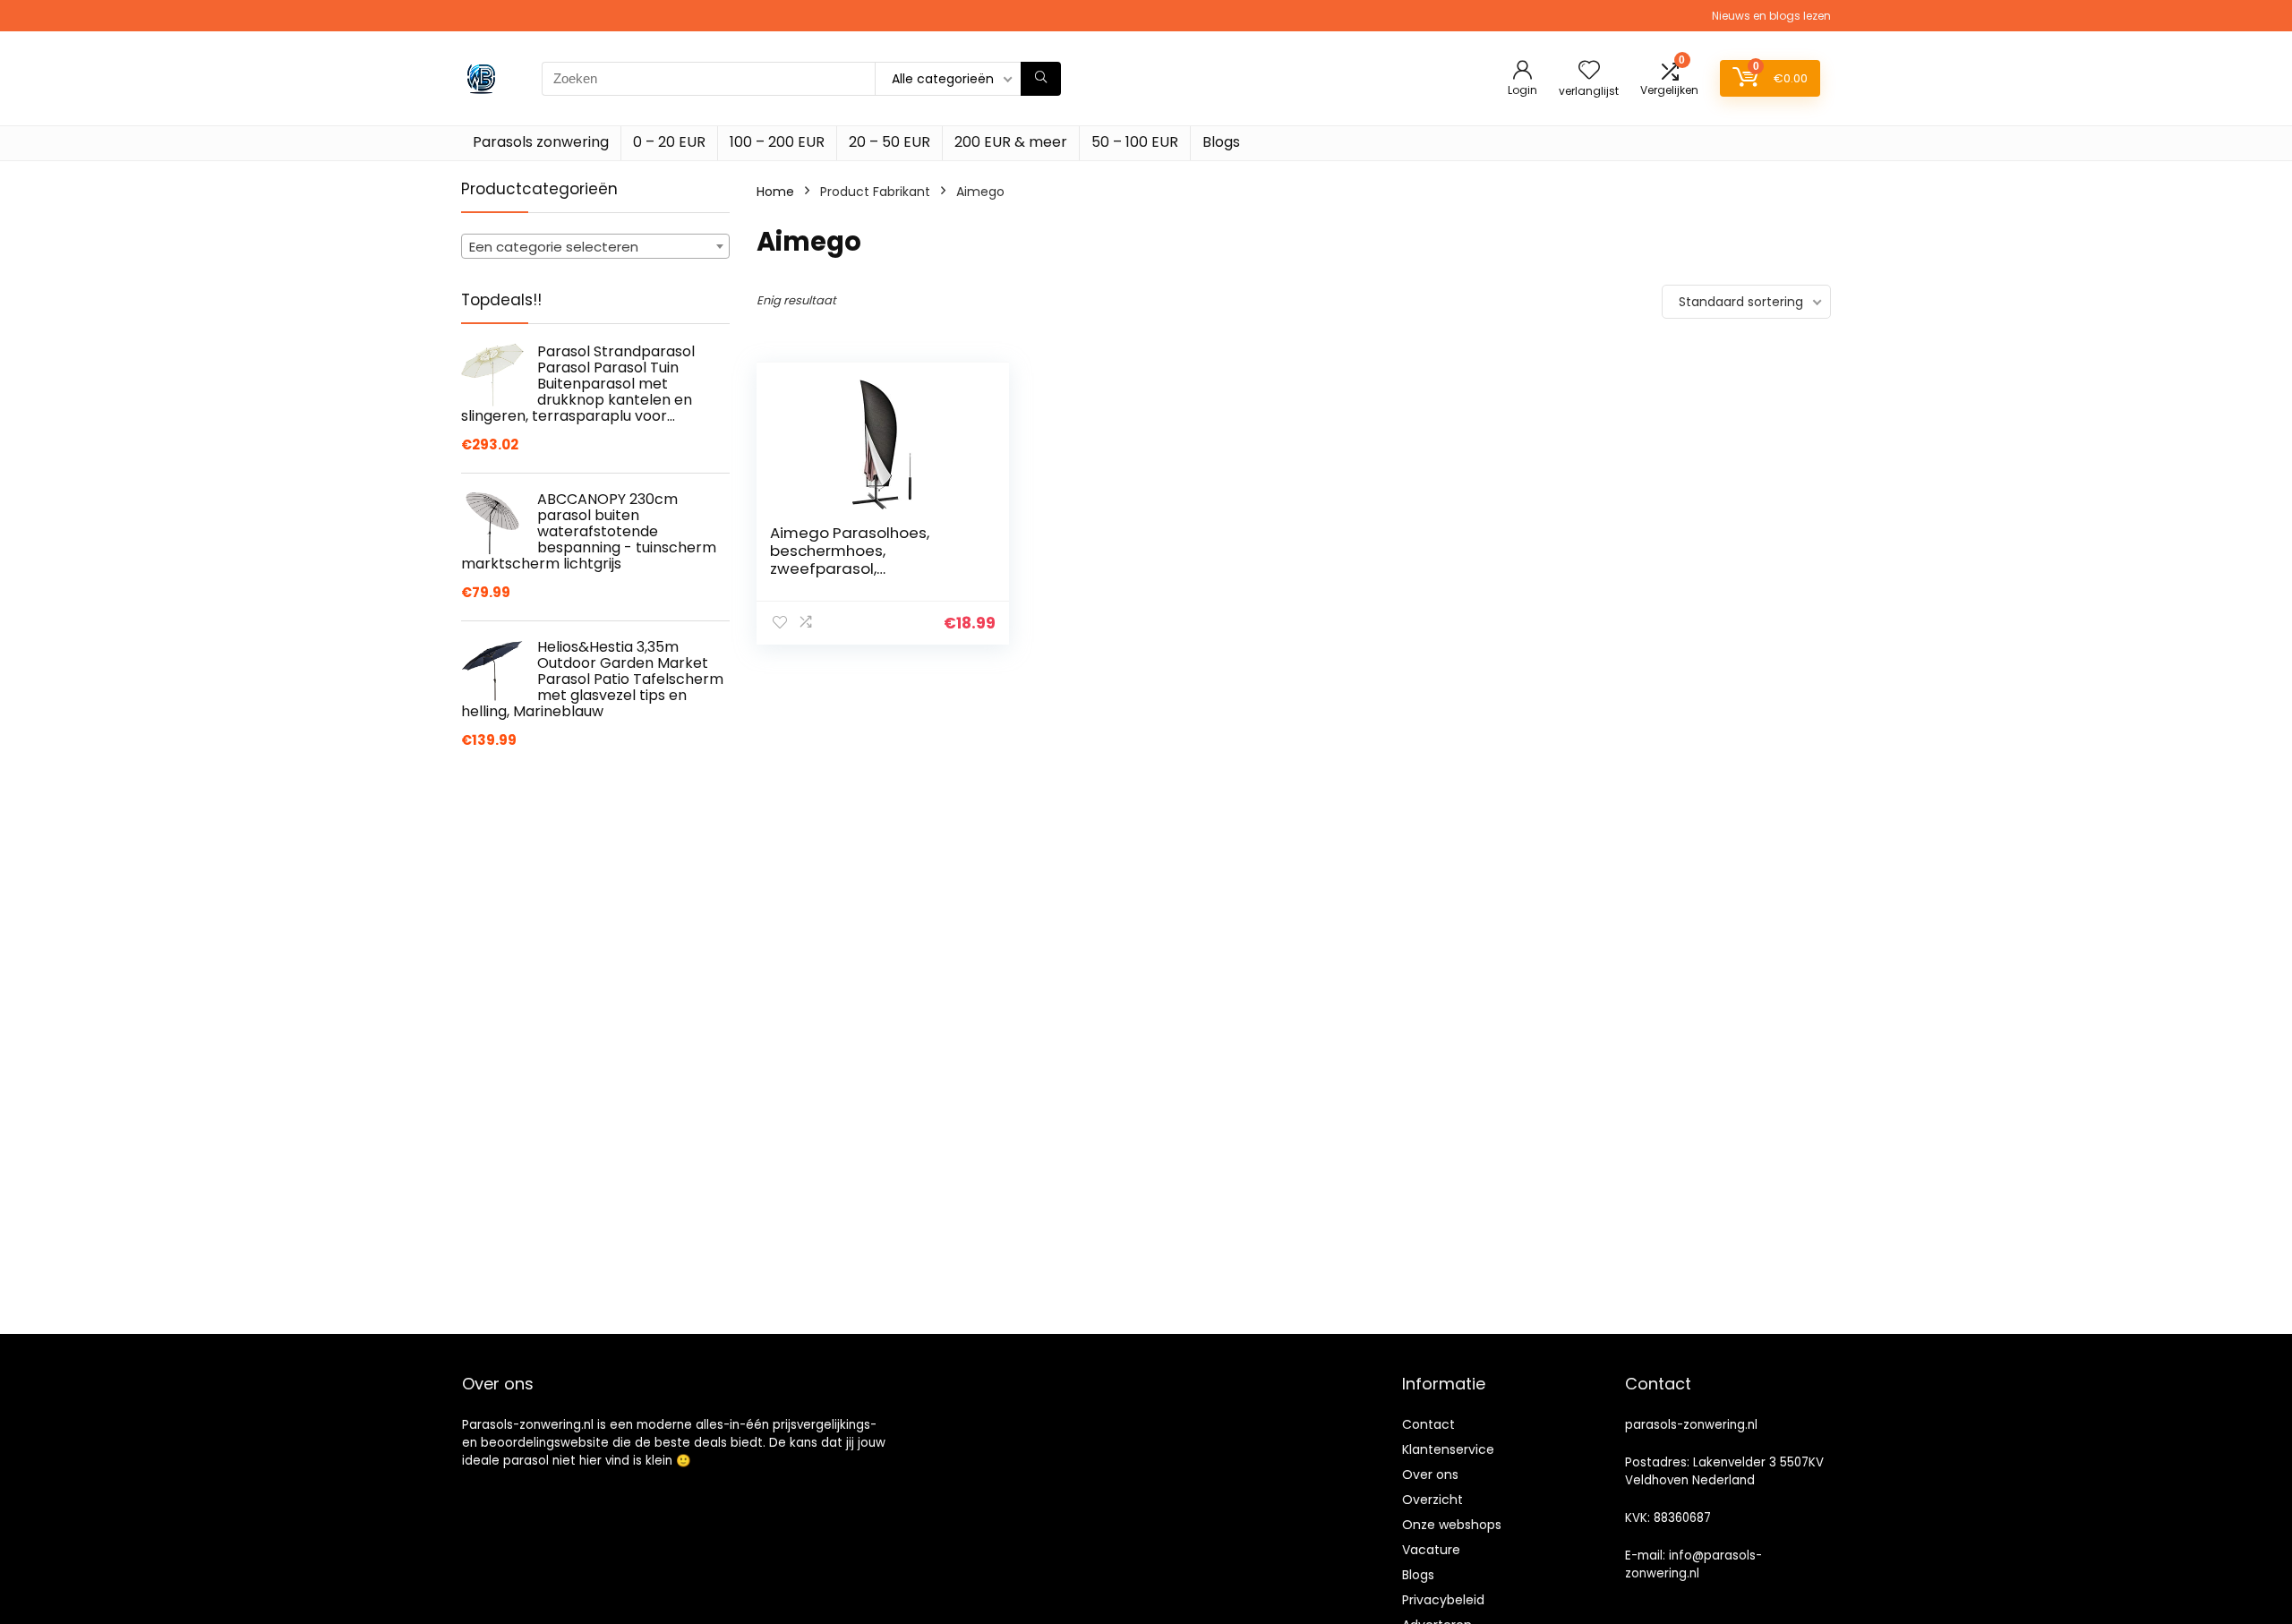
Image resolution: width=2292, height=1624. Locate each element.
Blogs (1221, 142)
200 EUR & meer (1011, 142)
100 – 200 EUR (777, 142)
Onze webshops (1452, 1525)
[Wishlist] (1589, 71)
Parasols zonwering (541, 142)
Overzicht (1432, 1500)
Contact (1428, 1424)
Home (775, 192)
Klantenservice (1448, 1449)
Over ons (1430, 1474)
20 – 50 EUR (889, 142)
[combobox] (595, 246)
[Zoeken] (1041, 79)
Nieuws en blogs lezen (1771, 16)
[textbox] (595, 247)
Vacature (1431, 1550)
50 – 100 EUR (1135, 142)
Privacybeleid (1443, 1600)
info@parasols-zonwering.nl (1693, 1564)
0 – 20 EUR (669, 142)
